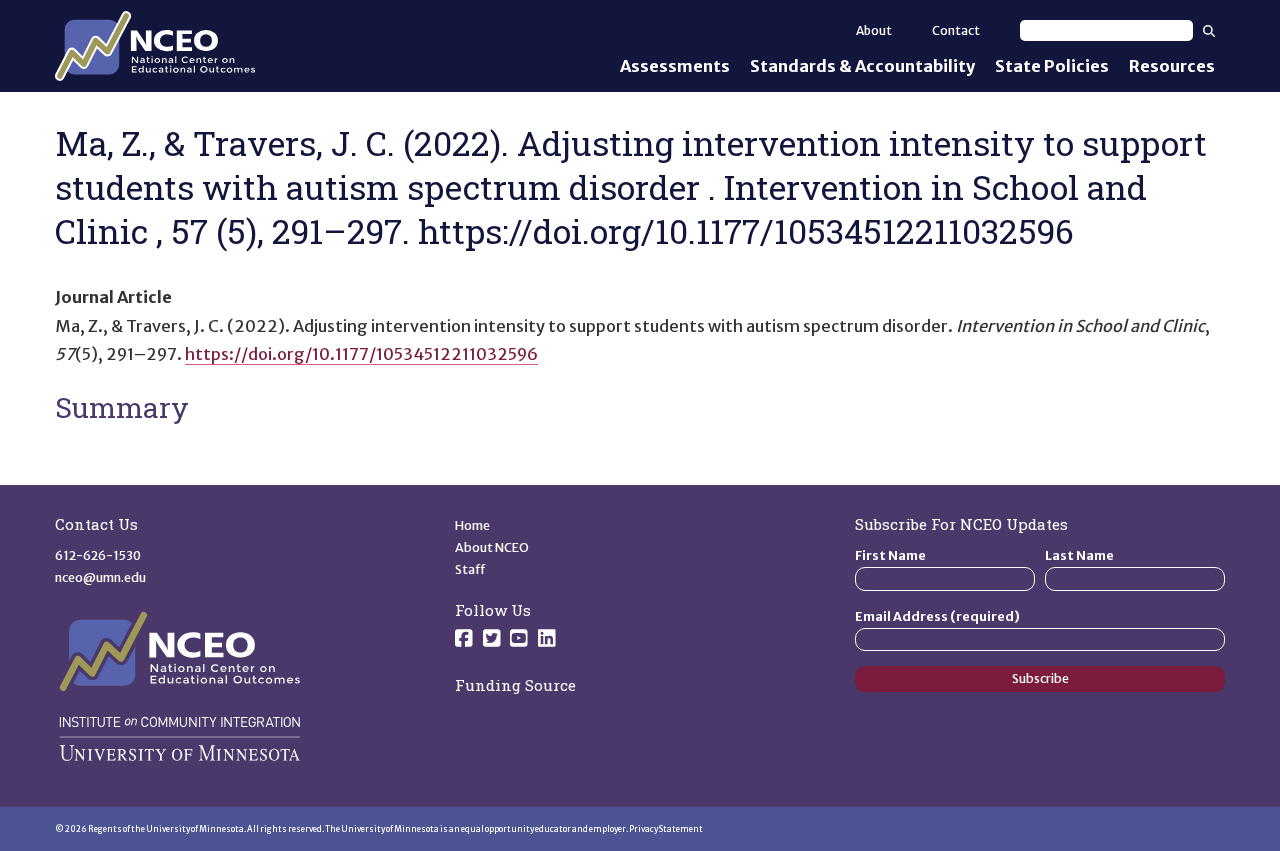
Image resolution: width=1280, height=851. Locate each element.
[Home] (155, 46)
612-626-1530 (98, 555)
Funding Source (515, 685)
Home (472, 525)
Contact (956, 30)
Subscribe (1040, 678)
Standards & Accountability (862, 66)
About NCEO (492, 547)
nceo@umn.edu (100, 577)
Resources (1172, 66)
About (874, 30)
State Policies (1052, 66)
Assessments (675, 66)
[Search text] (1106, 30)
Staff (470, 569)
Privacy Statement (666, 829)
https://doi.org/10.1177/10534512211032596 (361, 354)
